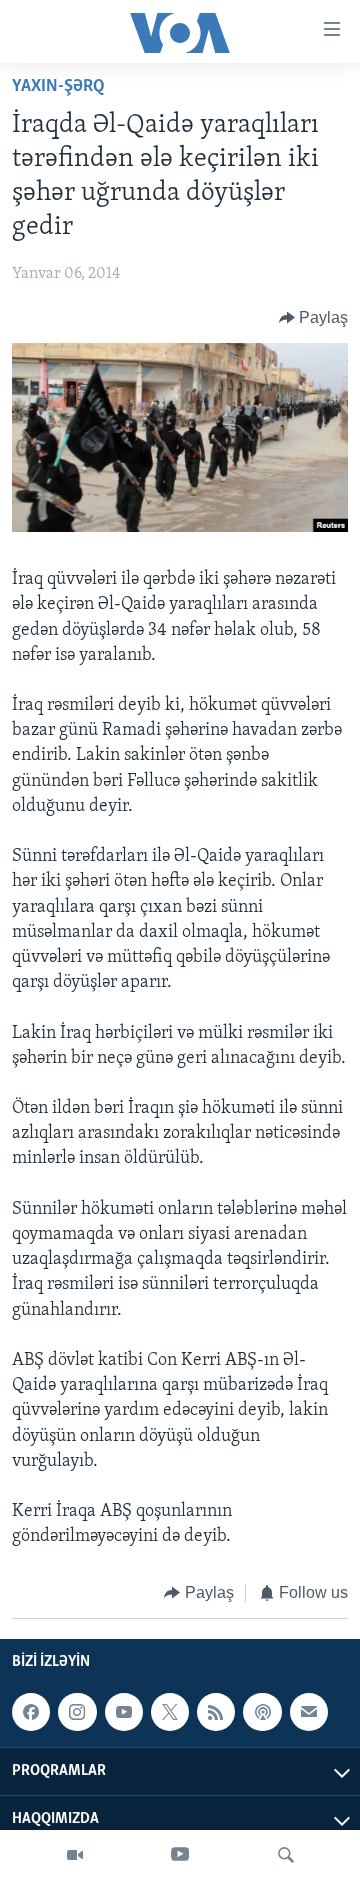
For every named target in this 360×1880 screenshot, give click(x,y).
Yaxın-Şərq (58, 87)
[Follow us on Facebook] (31, 1712)
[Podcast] (262, 1712)
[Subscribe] (309, 1712)
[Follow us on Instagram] (77, 1712)
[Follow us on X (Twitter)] (170, 1712)
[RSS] (216, 1712)
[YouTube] (180, 1855)
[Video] (75, 1855)
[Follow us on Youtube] (124, 1712)
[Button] (314, 318)
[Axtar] (286, 1855)
